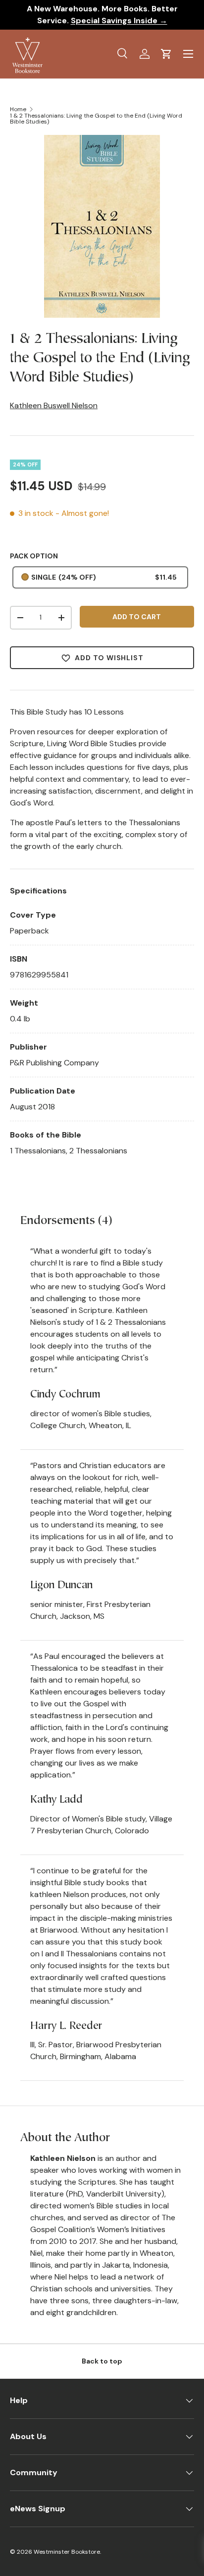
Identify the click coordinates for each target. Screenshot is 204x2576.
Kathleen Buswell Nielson (54, 405)
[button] (166, 54)
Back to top (102, 2361)
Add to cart (137, 617)
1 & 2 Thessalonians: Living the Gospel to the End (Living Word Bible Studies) (96, 119)
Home (18, 109)
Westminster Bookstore (67, 2552)
